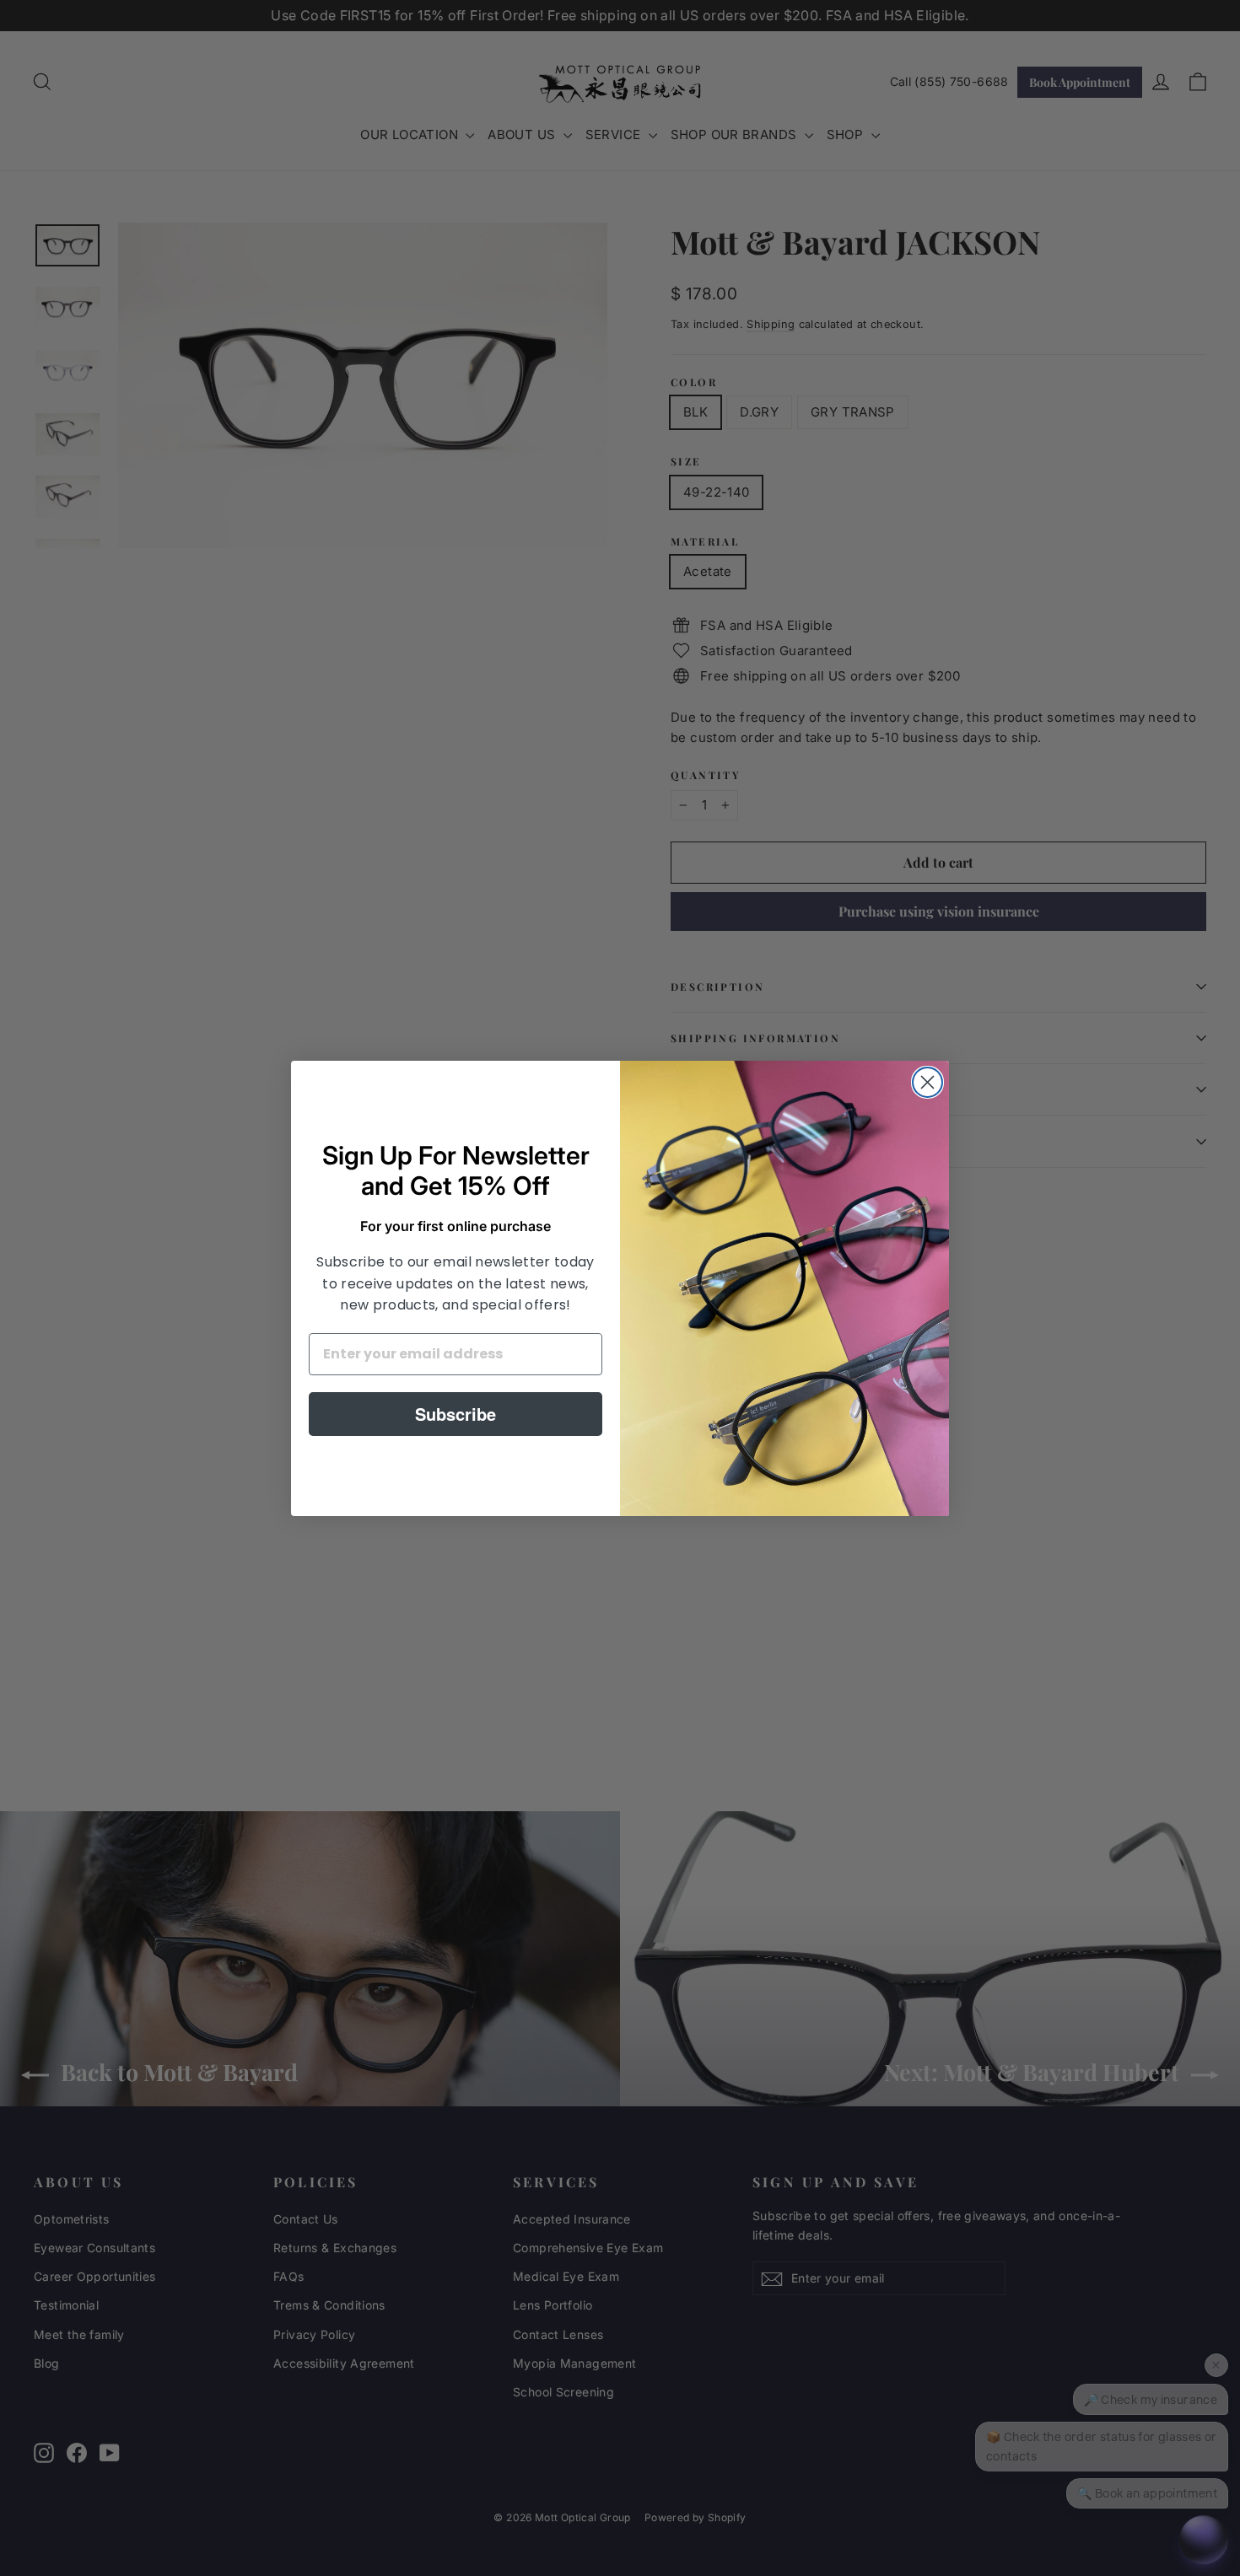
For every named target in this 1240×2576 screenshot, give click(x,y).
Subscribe (456, 1414)
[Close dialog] (927, 1082)
